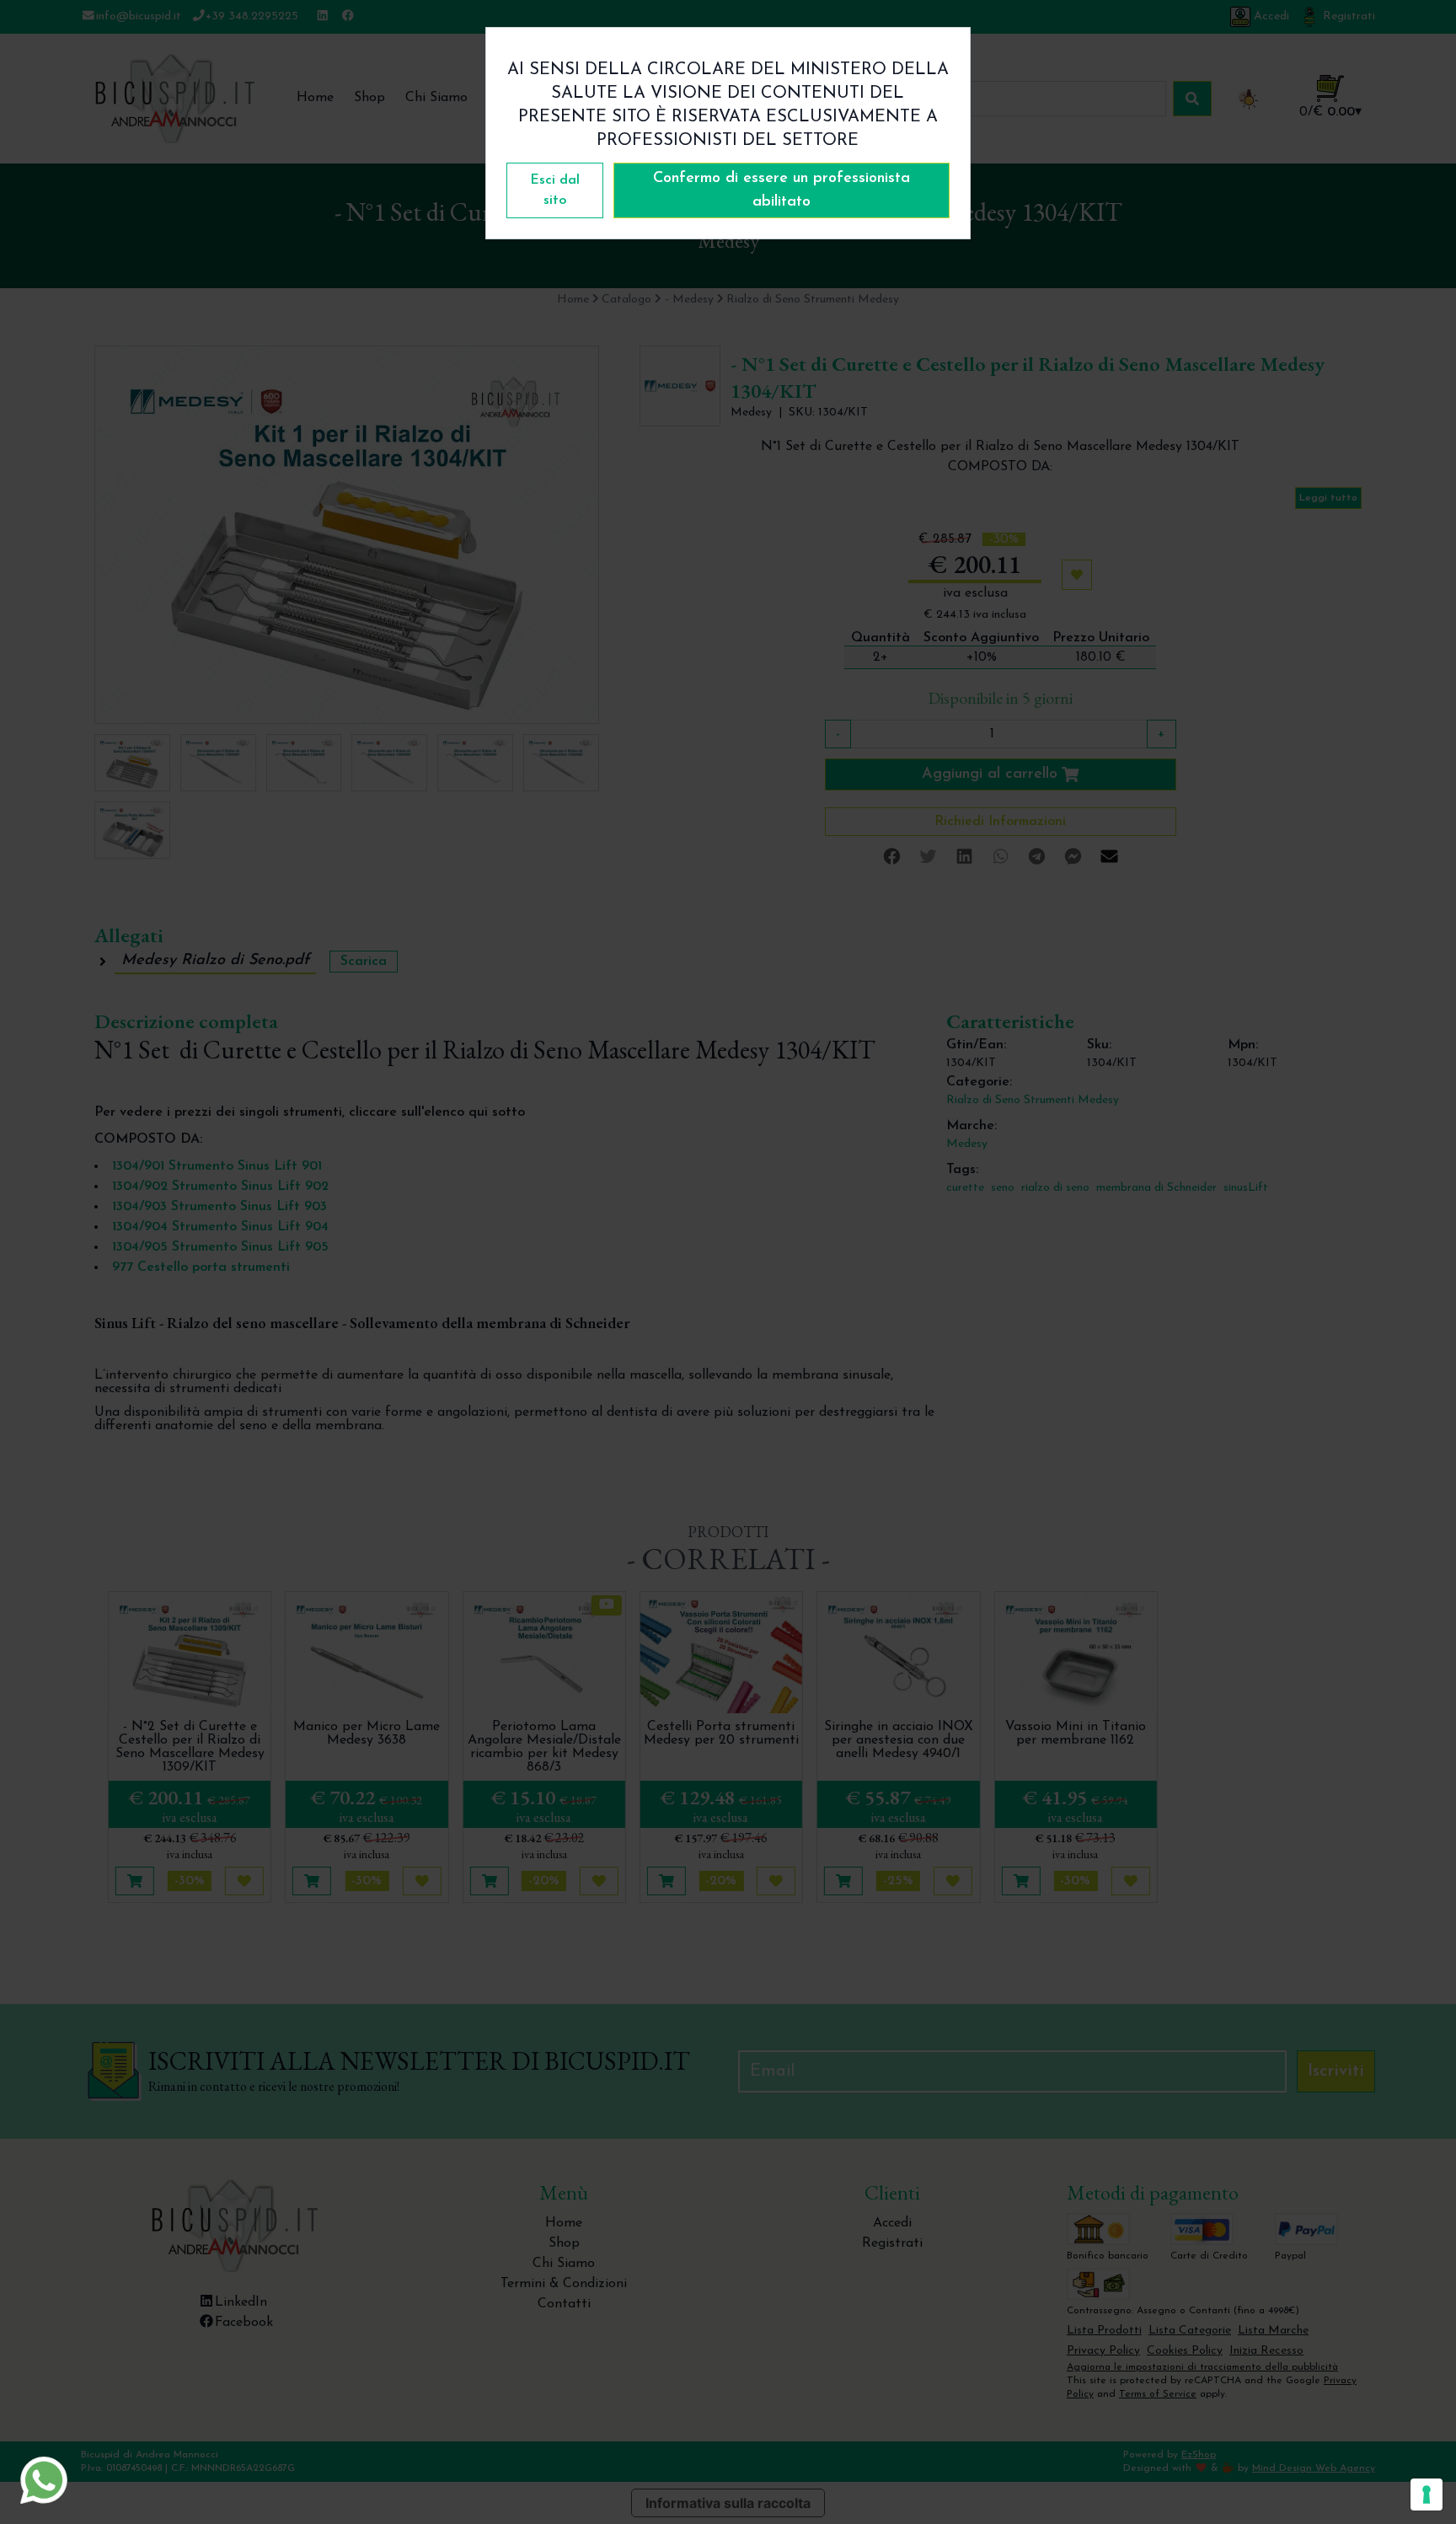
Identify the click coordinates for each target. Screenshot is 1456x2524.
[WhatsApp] (44, 2480)
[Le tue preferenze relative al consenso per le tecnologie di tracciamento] (1427, 2495)
